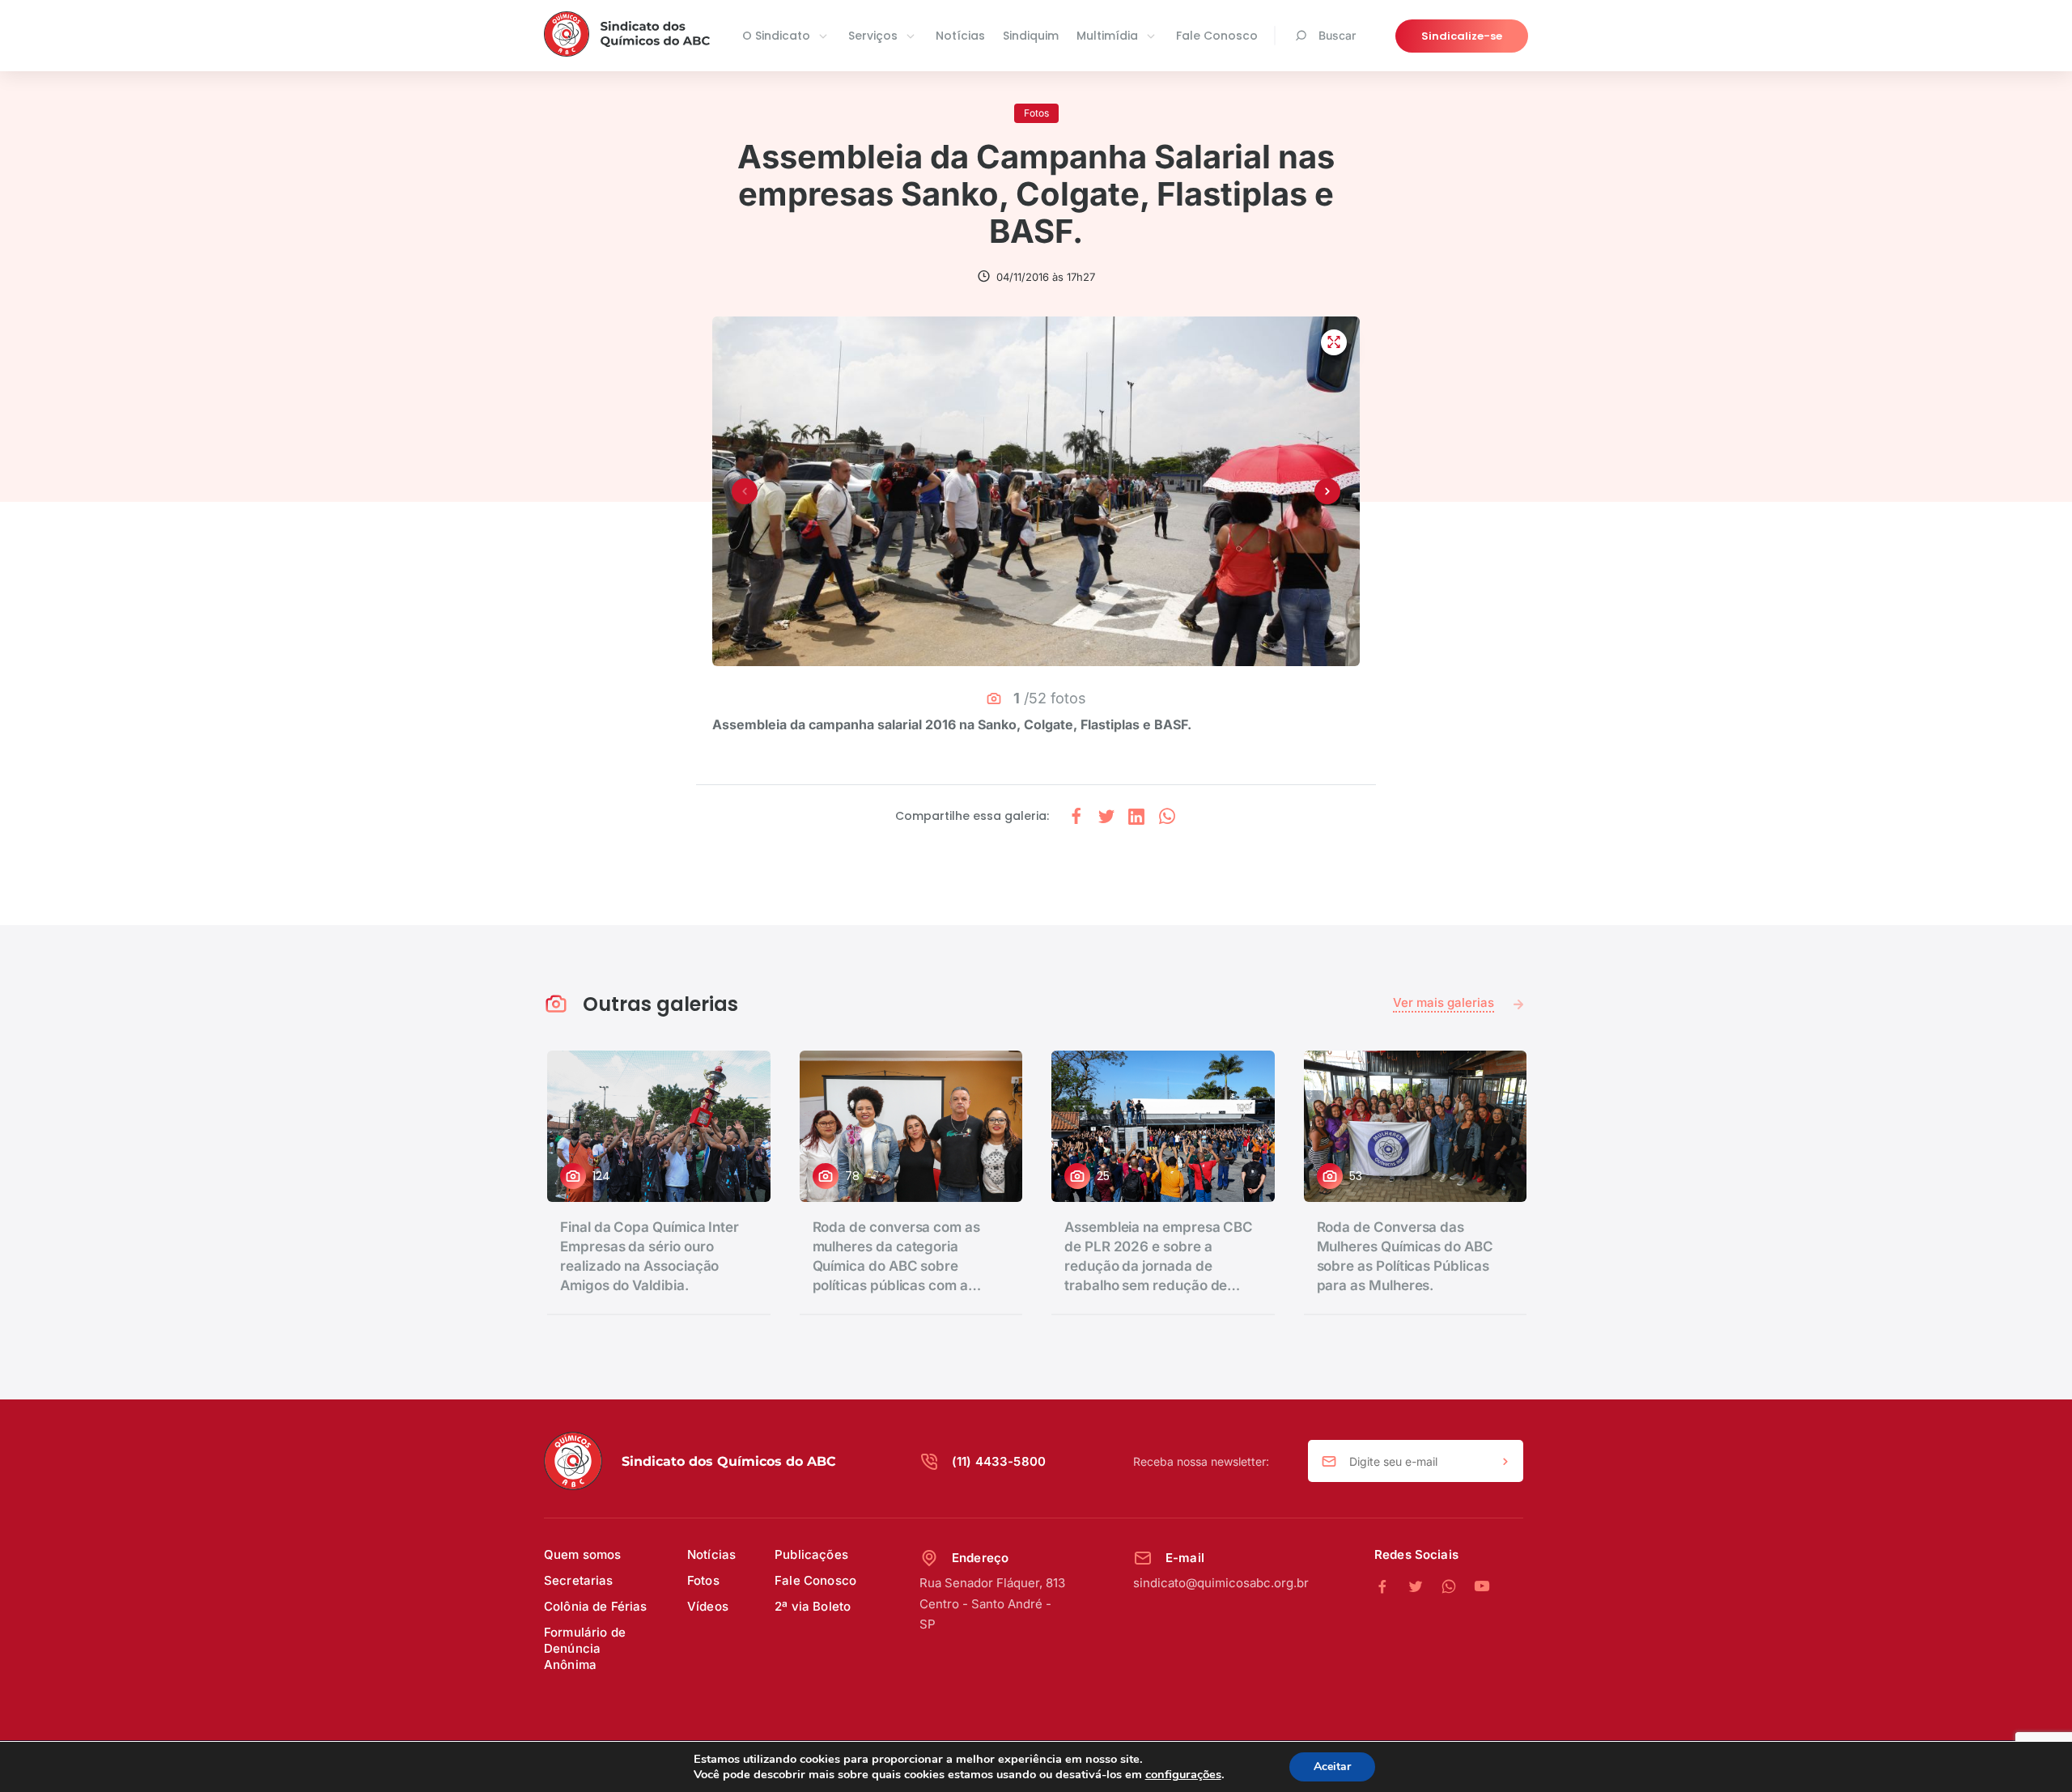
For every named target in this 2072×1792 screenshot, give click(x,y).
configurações (1183, 1774)
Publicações (811, 1554)
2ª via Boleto (813, 1606)
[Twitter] (1424, 1587)
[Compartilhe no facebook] (1076, 816)
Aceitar (1332, 1767)
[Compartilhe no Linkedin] (1136, 816)
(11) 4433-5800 (999, 1461)
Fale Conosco (1217, 36)
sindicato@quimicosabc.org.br (1221, 1583)
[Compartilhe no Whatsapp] (1167, 816)
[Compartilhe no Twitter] (1106, 816)
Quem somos (583, 1554)
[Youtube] (1482, 1587)
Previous (745, 491)
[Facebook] (1391, 1587)
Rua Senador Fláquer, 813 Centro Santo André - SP (992, 1603)
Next (1327, 491)
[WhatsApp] (1457, 1587)
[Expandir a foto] (1334, 342)
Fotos (703, 1580)
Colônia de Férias (596, 1606)
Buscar (1337, 35)
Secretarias (579, 1580)
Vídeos (708, 1606)
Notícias (960, 36)
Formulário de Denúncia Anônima (585, 1648)
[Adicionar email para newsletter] (1505, 1462)
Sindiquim (1031, 36)
